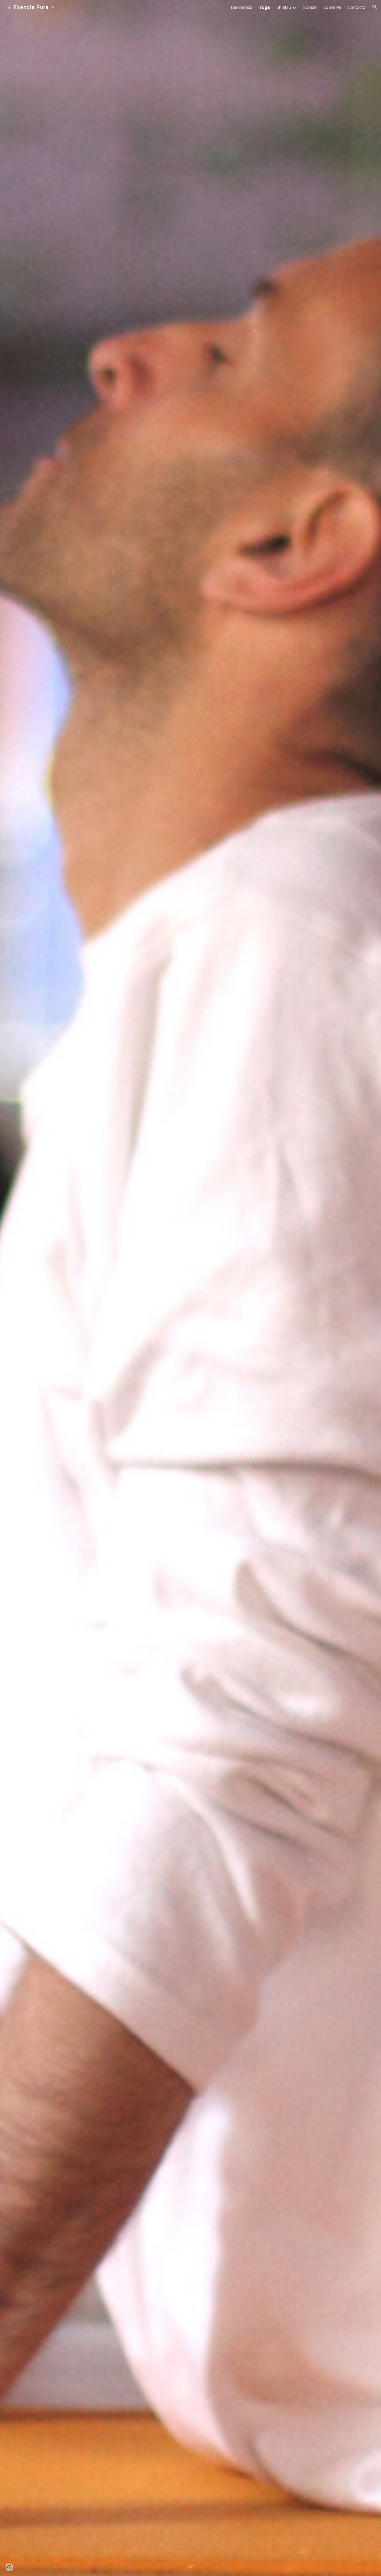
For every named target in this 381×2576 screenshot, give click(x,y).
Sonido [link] (310, 7)
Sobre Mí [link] (332, 7)
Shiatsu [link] (284, 7)
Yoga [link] (264, 7)
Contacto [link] (357, 7)
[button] (375, 7)
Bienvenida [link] (242, 7)
